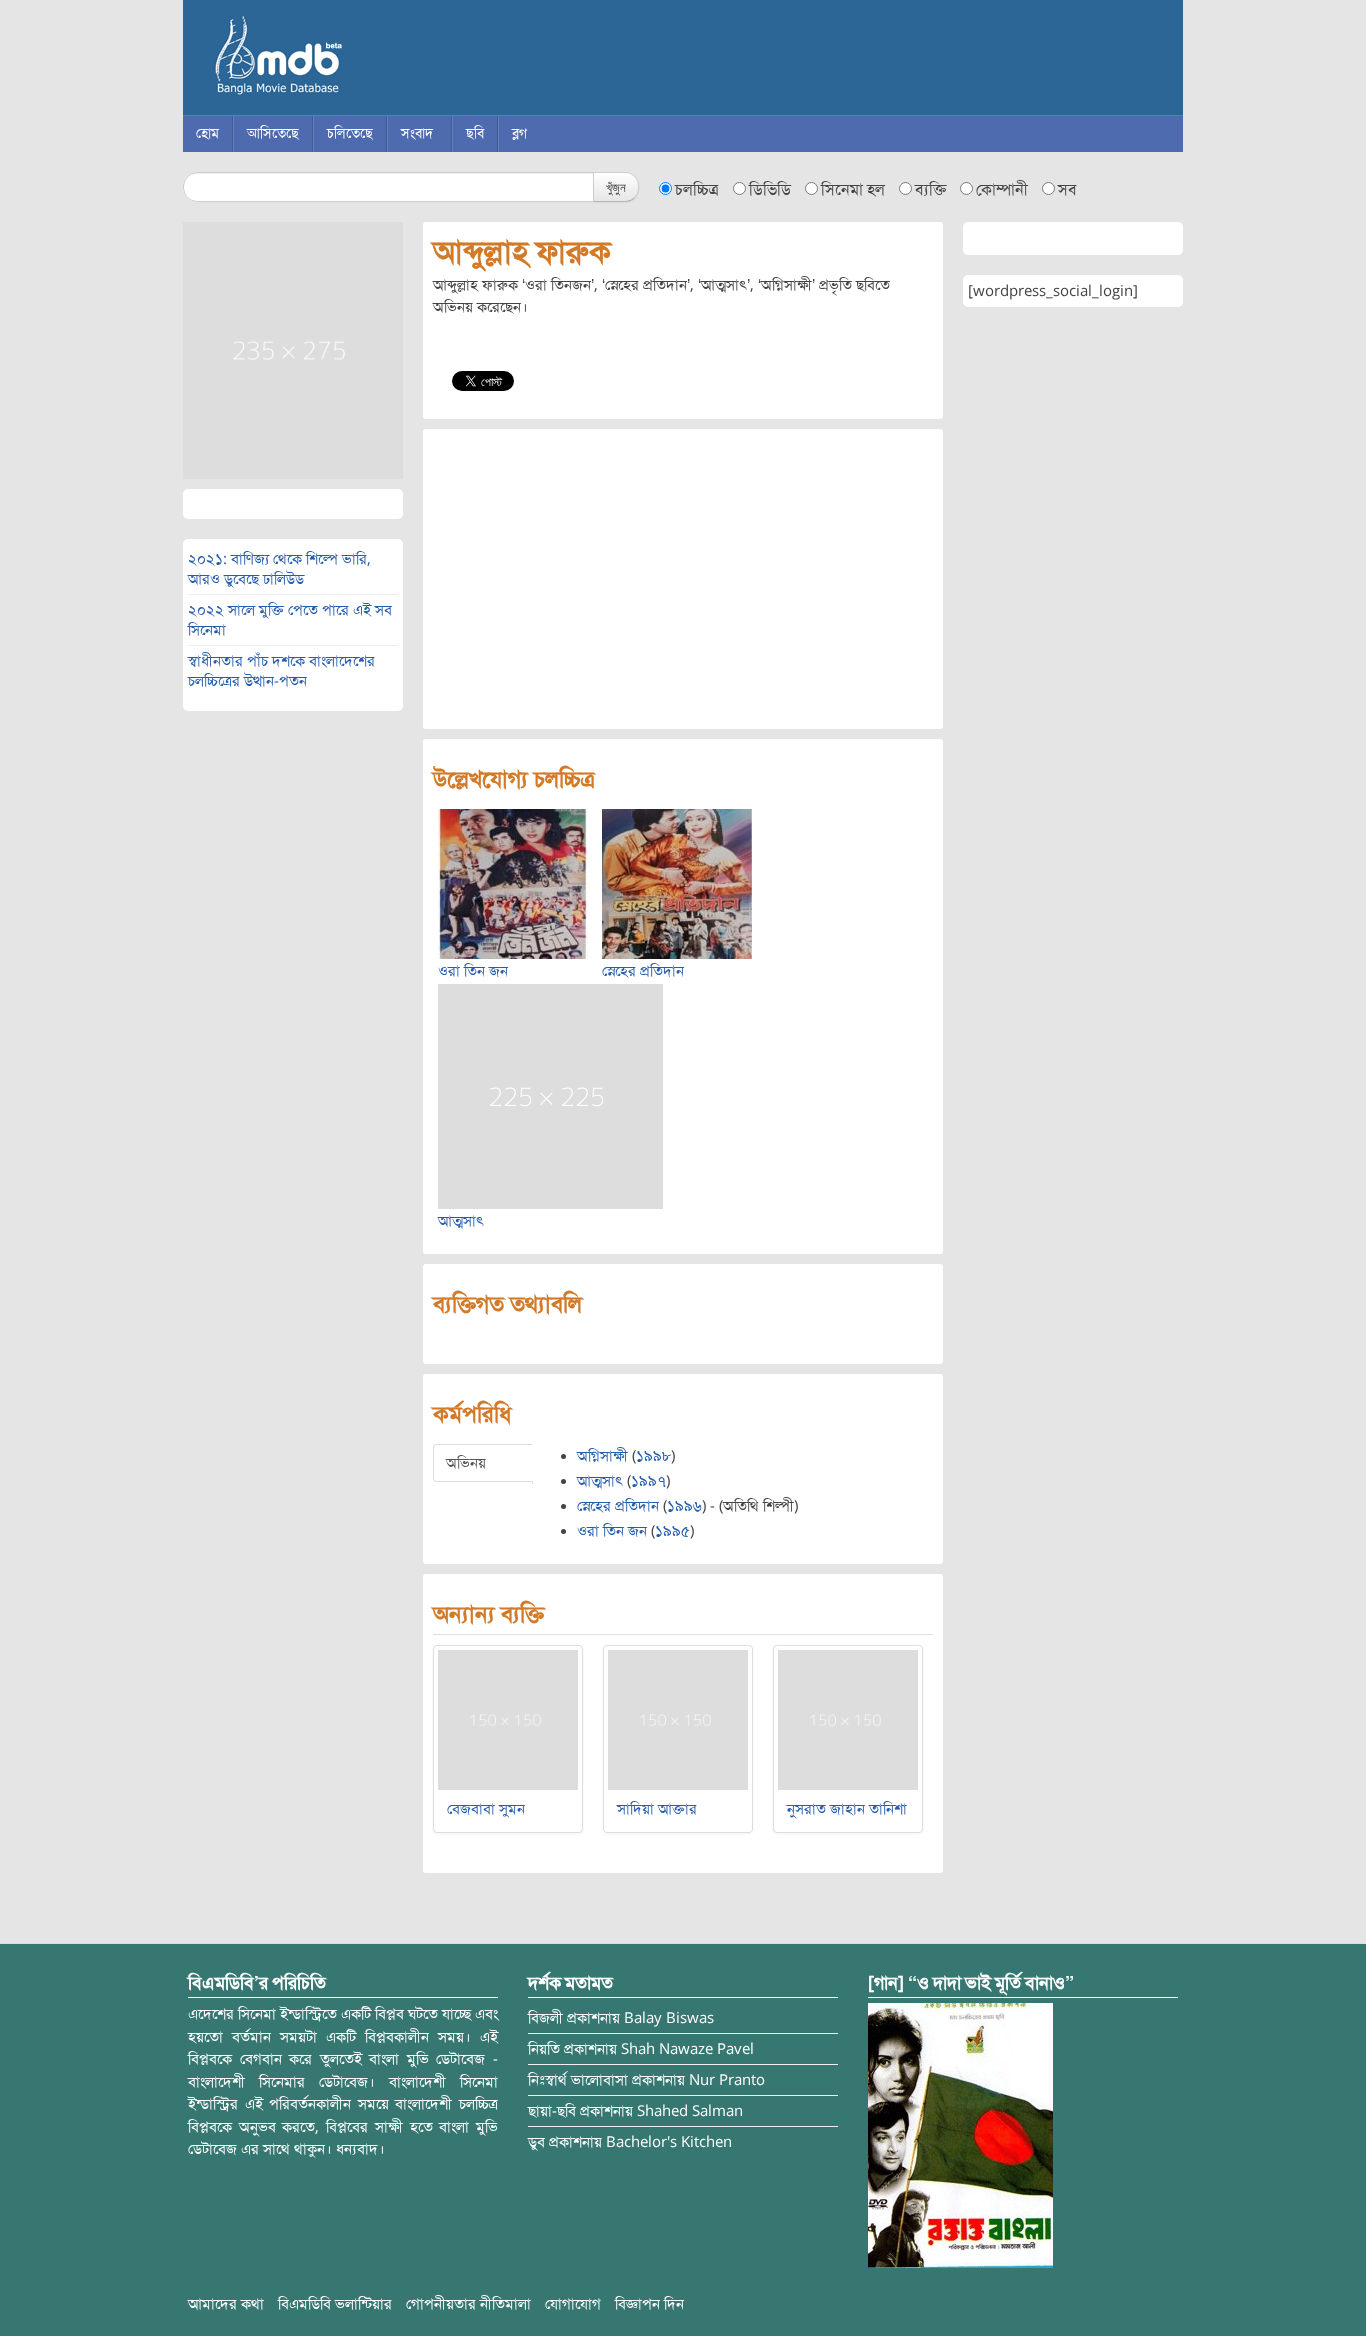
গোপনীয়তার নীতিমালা (468, 2304)
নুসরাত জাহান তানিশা (847, 1809)
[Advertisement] (683, 579)
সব (1067, 190)
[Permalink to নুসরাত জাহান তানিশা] (848, 1719)
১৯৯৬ (684, 1506)
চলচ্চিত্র (697, 190)
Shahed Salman (690, 2111)
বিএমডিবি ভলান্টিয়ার (335, 2304)
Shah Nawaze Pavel (687, 2049)
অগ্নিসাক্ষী (602, 1456)
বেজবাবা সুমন (486, 1809)
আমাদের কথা (226, 2304)
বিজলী (545, 2018)
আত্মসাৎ (461, 1221)
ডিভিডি (770, 190)
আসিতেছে (273, 133)
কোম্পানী (1002, 190)
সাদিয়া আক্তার (657, 1809)
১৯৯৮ (653, 1456)
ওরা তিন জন (473, 971)
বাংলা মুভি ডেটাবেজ (363, 60)
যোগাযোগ (573, 2304)
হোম (207, 133)
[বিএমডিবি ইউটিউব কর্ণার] (960, 2135)
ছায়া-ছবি (552, 2111)
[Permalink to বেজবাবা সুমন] (508, 1719)
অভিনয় (466, 1463)
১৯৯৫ (672, 1531)
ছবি (475, 133)
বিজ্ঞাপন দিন (649, 2304)
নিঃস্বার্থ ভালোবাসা (578, 2080)
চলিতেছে (350, 133)
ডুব (536, 2142)
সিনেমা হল (853, 190)
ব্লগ (519, 133)
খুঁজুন (616, 186)
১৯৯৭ (648, 1481)
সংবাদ (417, 133)
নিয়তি (544, 2049)
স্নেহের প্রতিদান (643, 971)
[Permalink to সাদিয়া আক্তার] (678, 1719)
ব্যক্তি (930, 190)
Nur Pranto (727, 2080)
